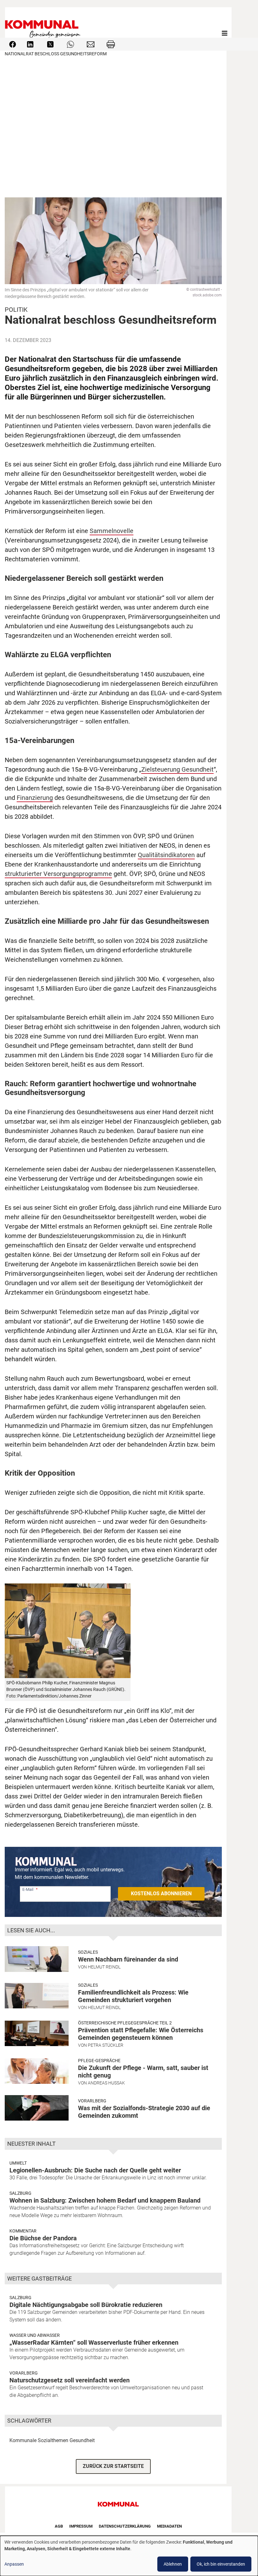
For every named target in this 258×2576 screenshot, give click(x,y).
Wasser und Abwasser (35, 2335)
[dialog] (129, 2556)
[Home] (44, 33)
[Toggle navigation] (225, 33)
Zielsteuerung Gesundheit (177, 769)
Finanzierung (35, 798)
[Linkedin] (30, 44)
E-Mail (28, 1889)
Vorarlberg (92, 2101)
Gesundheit (82, 2440)
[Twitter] (50, 44)
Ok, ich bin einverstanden (221, 2564)
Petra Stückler (106, 2045)
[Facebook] (13, 44)
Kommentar (23, 2231)
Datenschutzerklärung (125, 2526)
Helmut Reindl (104, 1967)
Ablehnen (173, 2564)
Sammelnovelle (112, 531)
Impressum (81, 2526)
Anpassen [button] (14, 2564)
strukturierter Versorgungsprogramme (58, 874)
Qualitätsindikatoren (166, 855)
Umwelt (18, 2163)
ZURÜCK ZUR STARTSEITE (113, 2466)
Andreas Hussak (106, 2083)
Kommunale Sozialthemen (39, 2440)
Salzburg (20, 2193)
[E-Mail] (91, 44)
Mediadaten (169, 2526)
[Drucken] (111, 44)
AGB (59, 2526)
